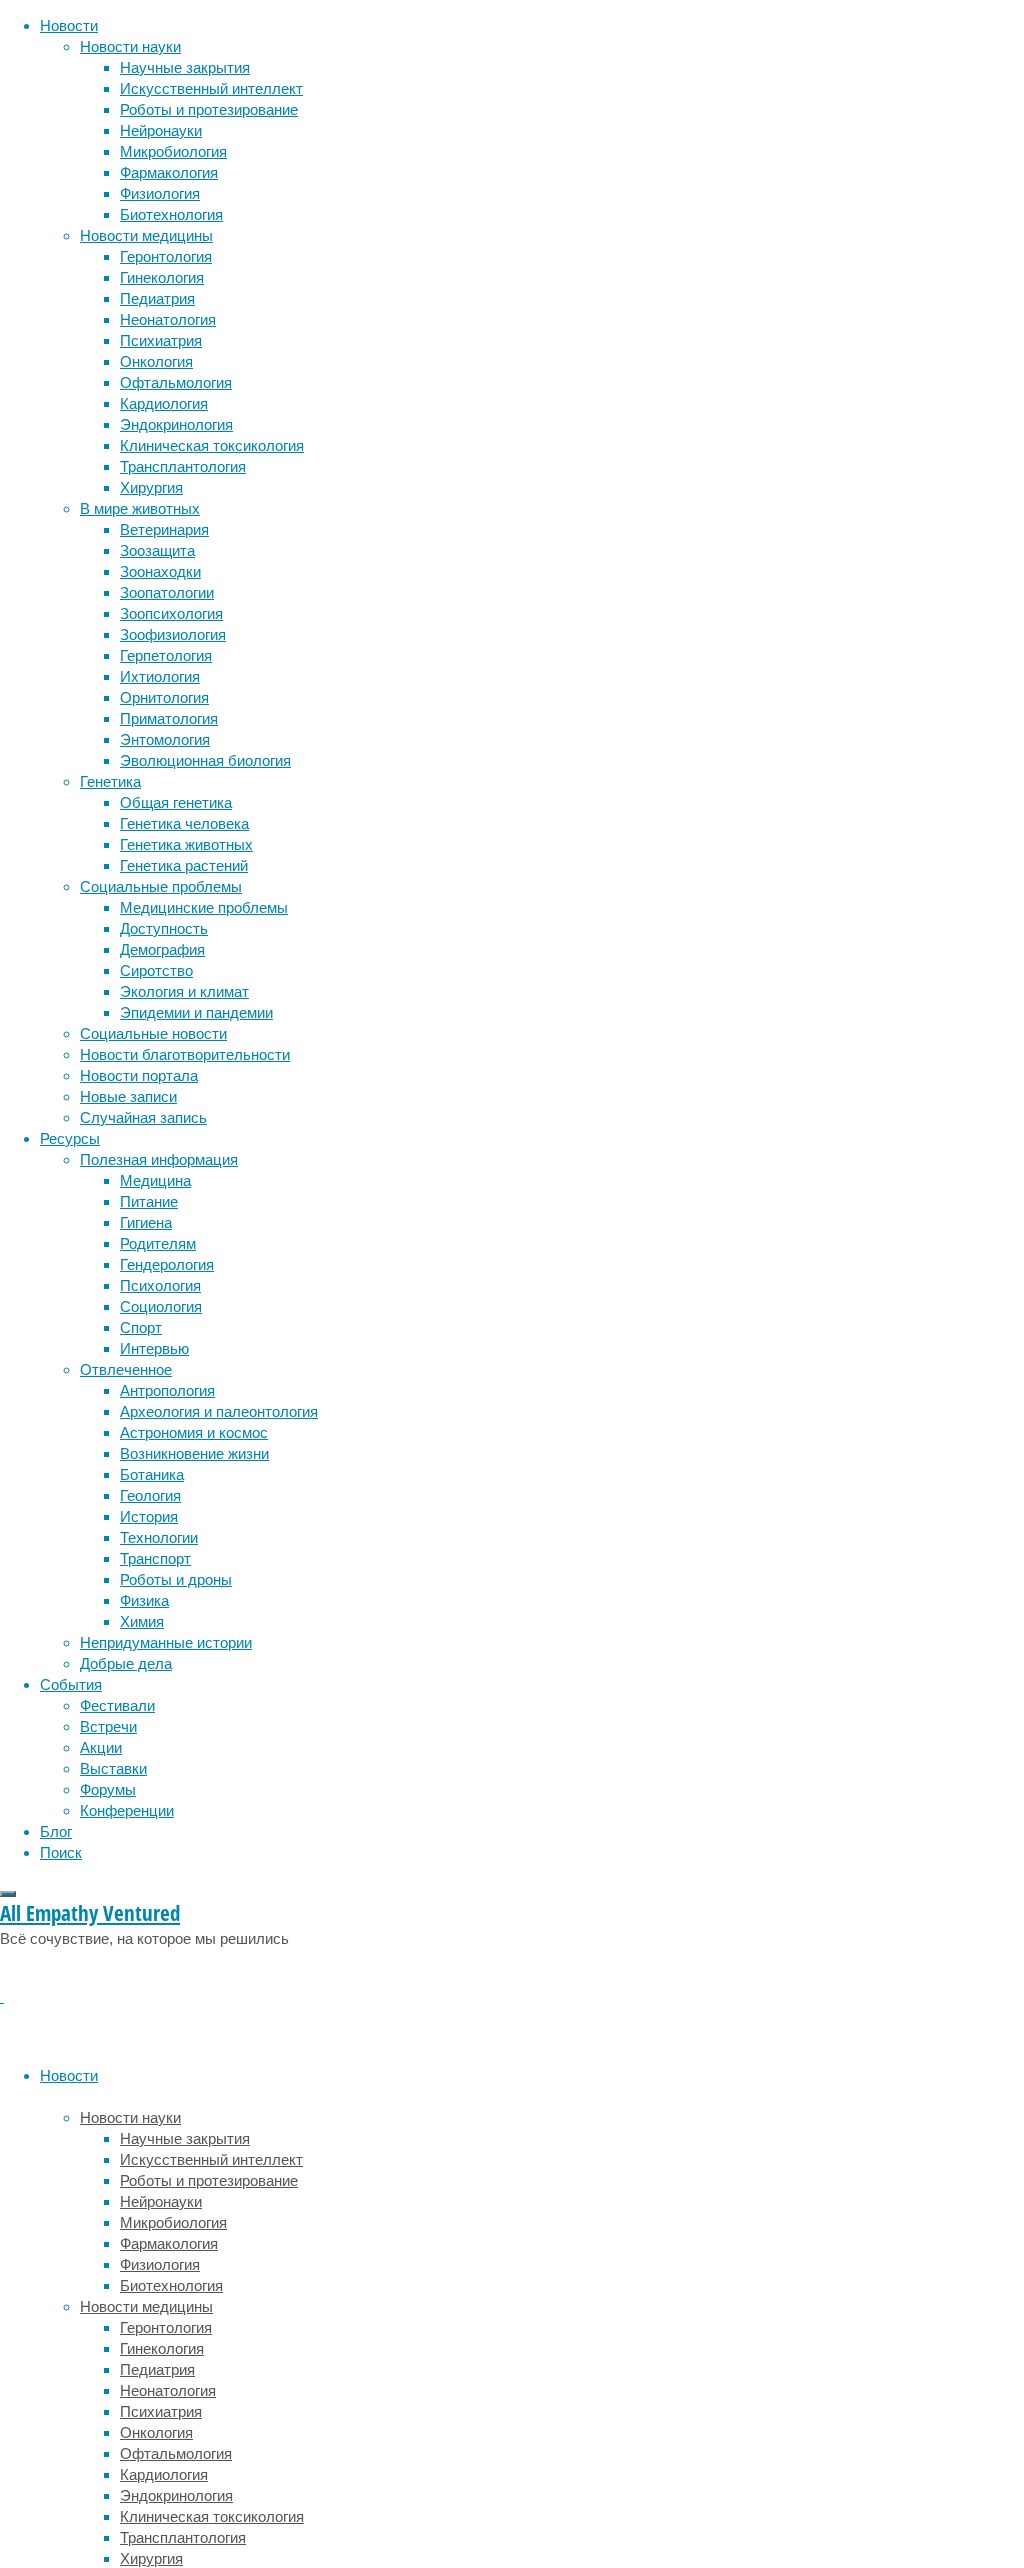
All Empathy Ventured (90, 1913)
